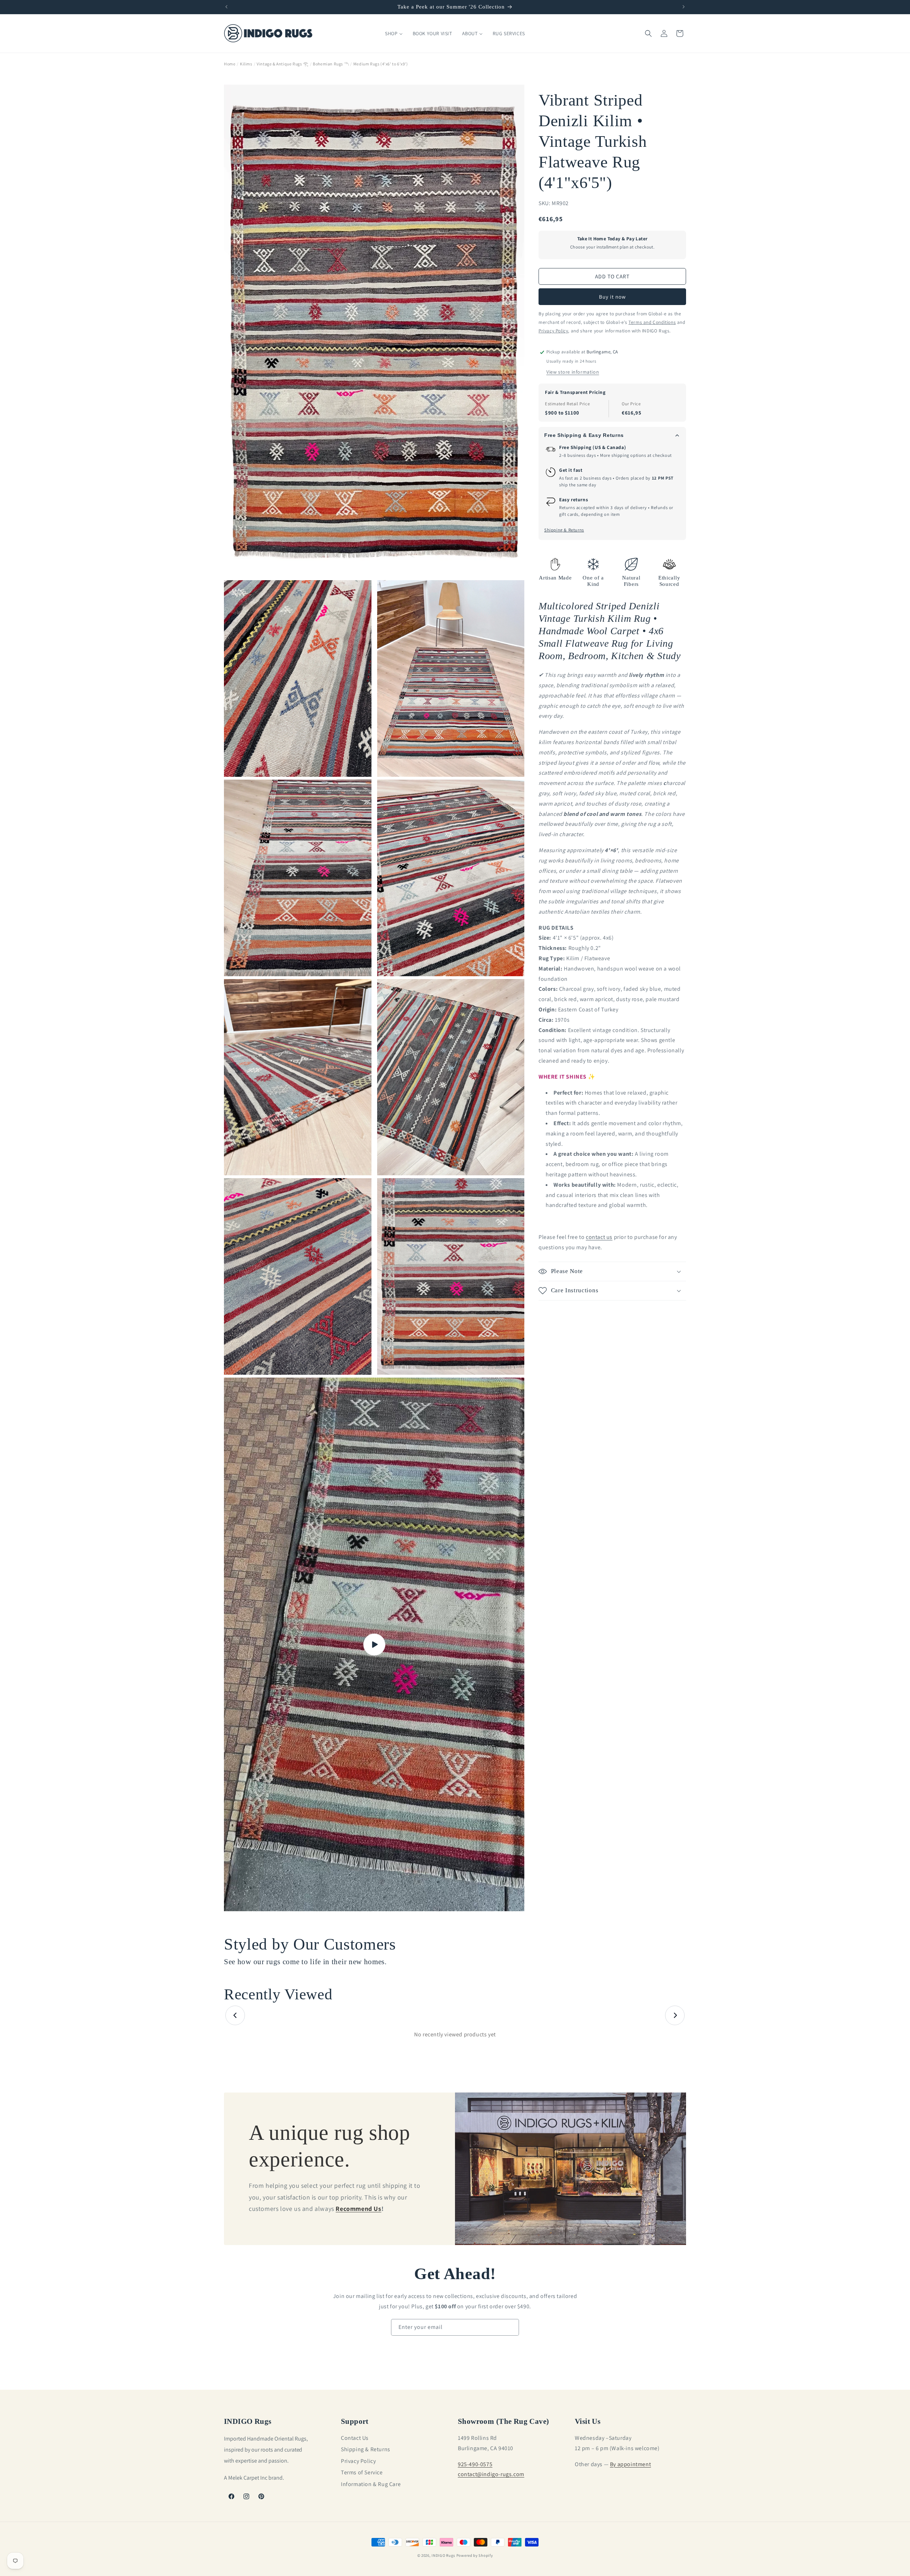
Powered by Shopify (475, 2555)
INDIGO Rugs (443, 2555)
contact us (599, 1237)
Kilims (246, 64)
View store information (573, 372)
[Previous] (235, 2016)
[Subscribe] (511, 2327)
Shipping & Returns (564, 530)
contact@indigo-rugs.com (491, 2474)
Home (230, 64)
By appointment (630, 2464)
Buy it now (612, 297)
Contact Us (355, 2438)
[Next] (675, 2016)
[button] (648, 33)
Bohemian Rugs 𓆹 (331, 64)
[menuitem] (394, 33)
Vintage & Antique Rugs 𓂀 (282, 64)
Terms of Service (362, 2472)
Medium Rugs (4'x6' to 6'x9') (381, 64)
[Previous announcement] (226, 7)
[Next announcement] (684, 7)
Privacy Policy (358, 2461)
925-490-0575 (475, 2464)
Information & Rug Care (371, 2484)
